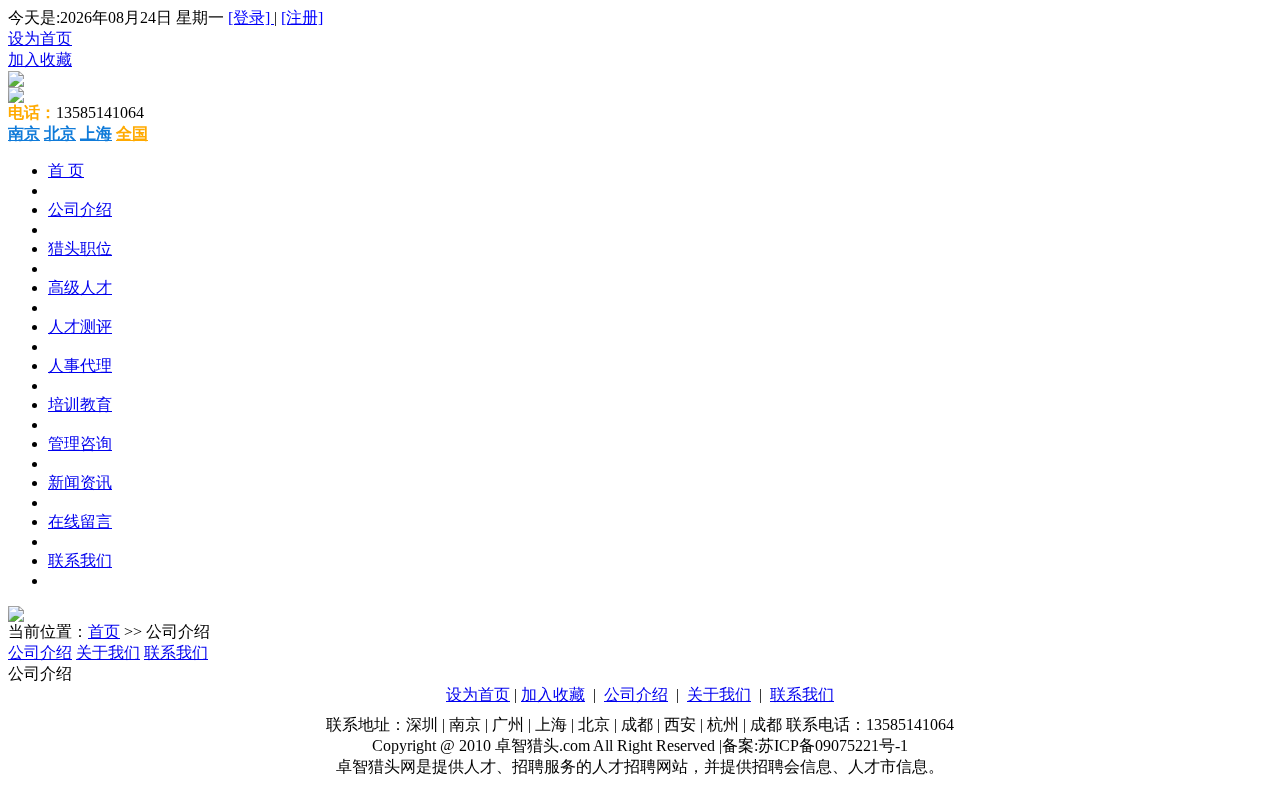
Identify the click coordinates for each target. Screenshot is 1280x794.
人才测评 (80, 326)
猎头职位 (80, 248)
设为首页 (40, 38)
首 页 (66, 170)
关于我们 (108, 652)
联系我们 (80, 560)
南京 (24, 133)
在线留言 (80, 521)
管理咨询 (80, 443)
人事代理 (80, 365)
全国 (132, 133)
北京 (60, 133)
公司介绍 (80, 209)
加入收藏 (40, 59)
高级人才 (80, 287)
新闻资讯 (80, 482)
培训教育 (80, 404)
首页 (104, 631)
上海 (96, 133)
